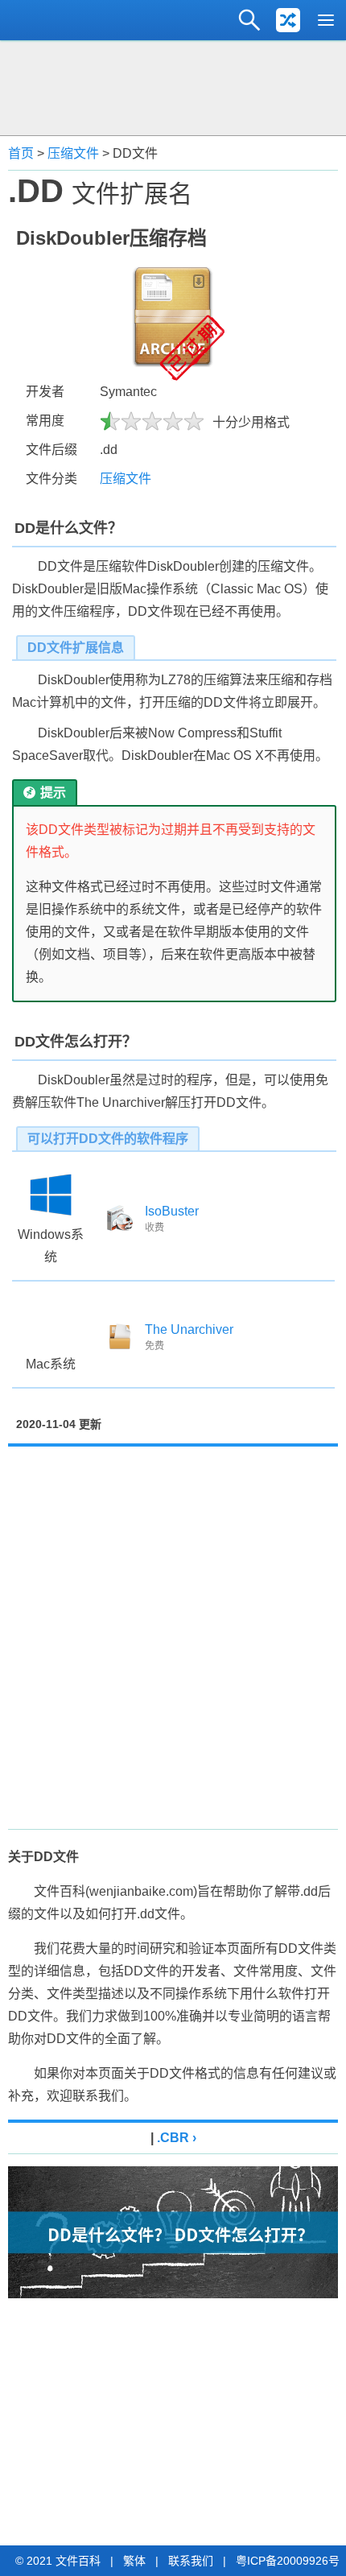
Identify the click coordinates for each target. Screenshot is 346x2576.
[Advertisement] (173, 86)
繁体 (134, 2561)
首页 (21, 153)
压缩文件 (73, 153)
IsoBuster (172, 1211)
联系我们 (191, 2561)
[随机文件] (288, 20)
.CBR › (177, 2138)
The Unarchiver (189, 1329)
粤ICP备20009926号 (288, 2561)
